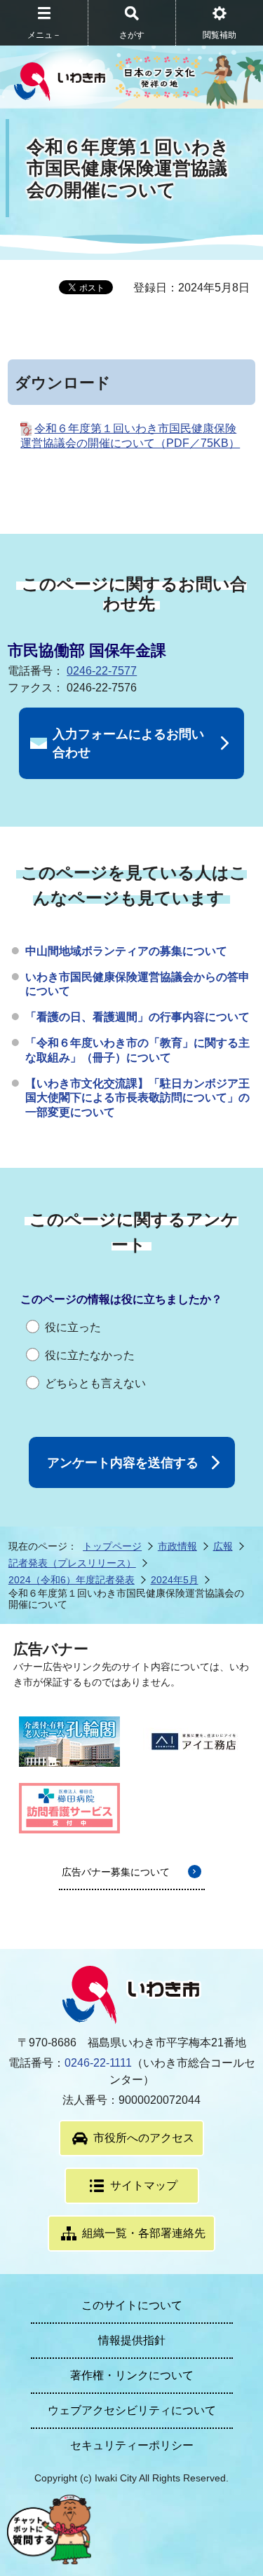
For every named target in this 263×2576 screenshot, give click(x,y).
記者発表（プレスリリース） (72, 1563)
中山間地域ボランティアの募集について (126, 951)
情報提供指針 (132, 2340)
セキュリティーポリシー (132, 2445)
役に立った (73, 1327)
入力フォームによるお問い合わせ (128, 743)
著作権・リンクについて (132, 2375)
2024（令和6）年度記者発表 (72, 1580)
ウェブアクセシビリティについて (132, 2410)
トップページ (112, 1546)
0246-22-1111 (98, 2063)
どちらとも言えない (95, 1383)
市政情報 (177, 1546)
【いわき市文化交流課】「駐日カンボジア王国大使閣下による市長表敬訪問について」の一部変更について (137, 1098)
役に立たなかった (90, 1355)
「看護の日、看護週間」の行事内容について (137, 1017)
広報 (223, 1546)
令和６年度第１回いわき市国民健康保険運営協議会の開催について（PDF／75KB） (130, 436)
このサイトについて (132, 2305)
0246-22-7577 (102, 671)
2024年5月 (175, 1580)
